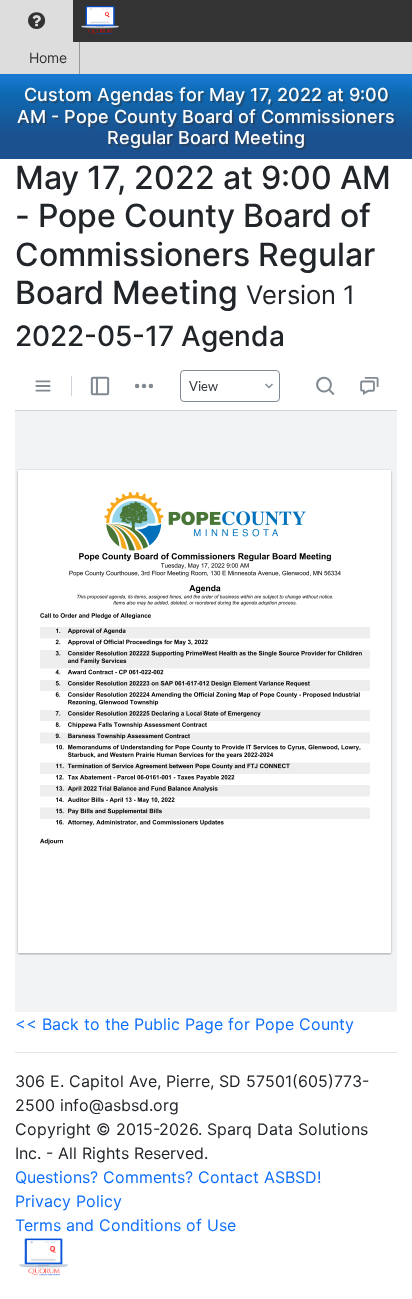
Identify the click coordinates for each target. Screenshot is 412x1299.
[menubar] (66, 21)
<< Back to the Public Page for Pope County (184, 1024)
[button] (36, 21)
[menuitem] (36, 21)
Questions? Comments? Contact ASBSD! (168, 1177)
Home (48, 57)
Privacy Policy (68, 1201)
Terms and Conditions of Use (125, 1225)
